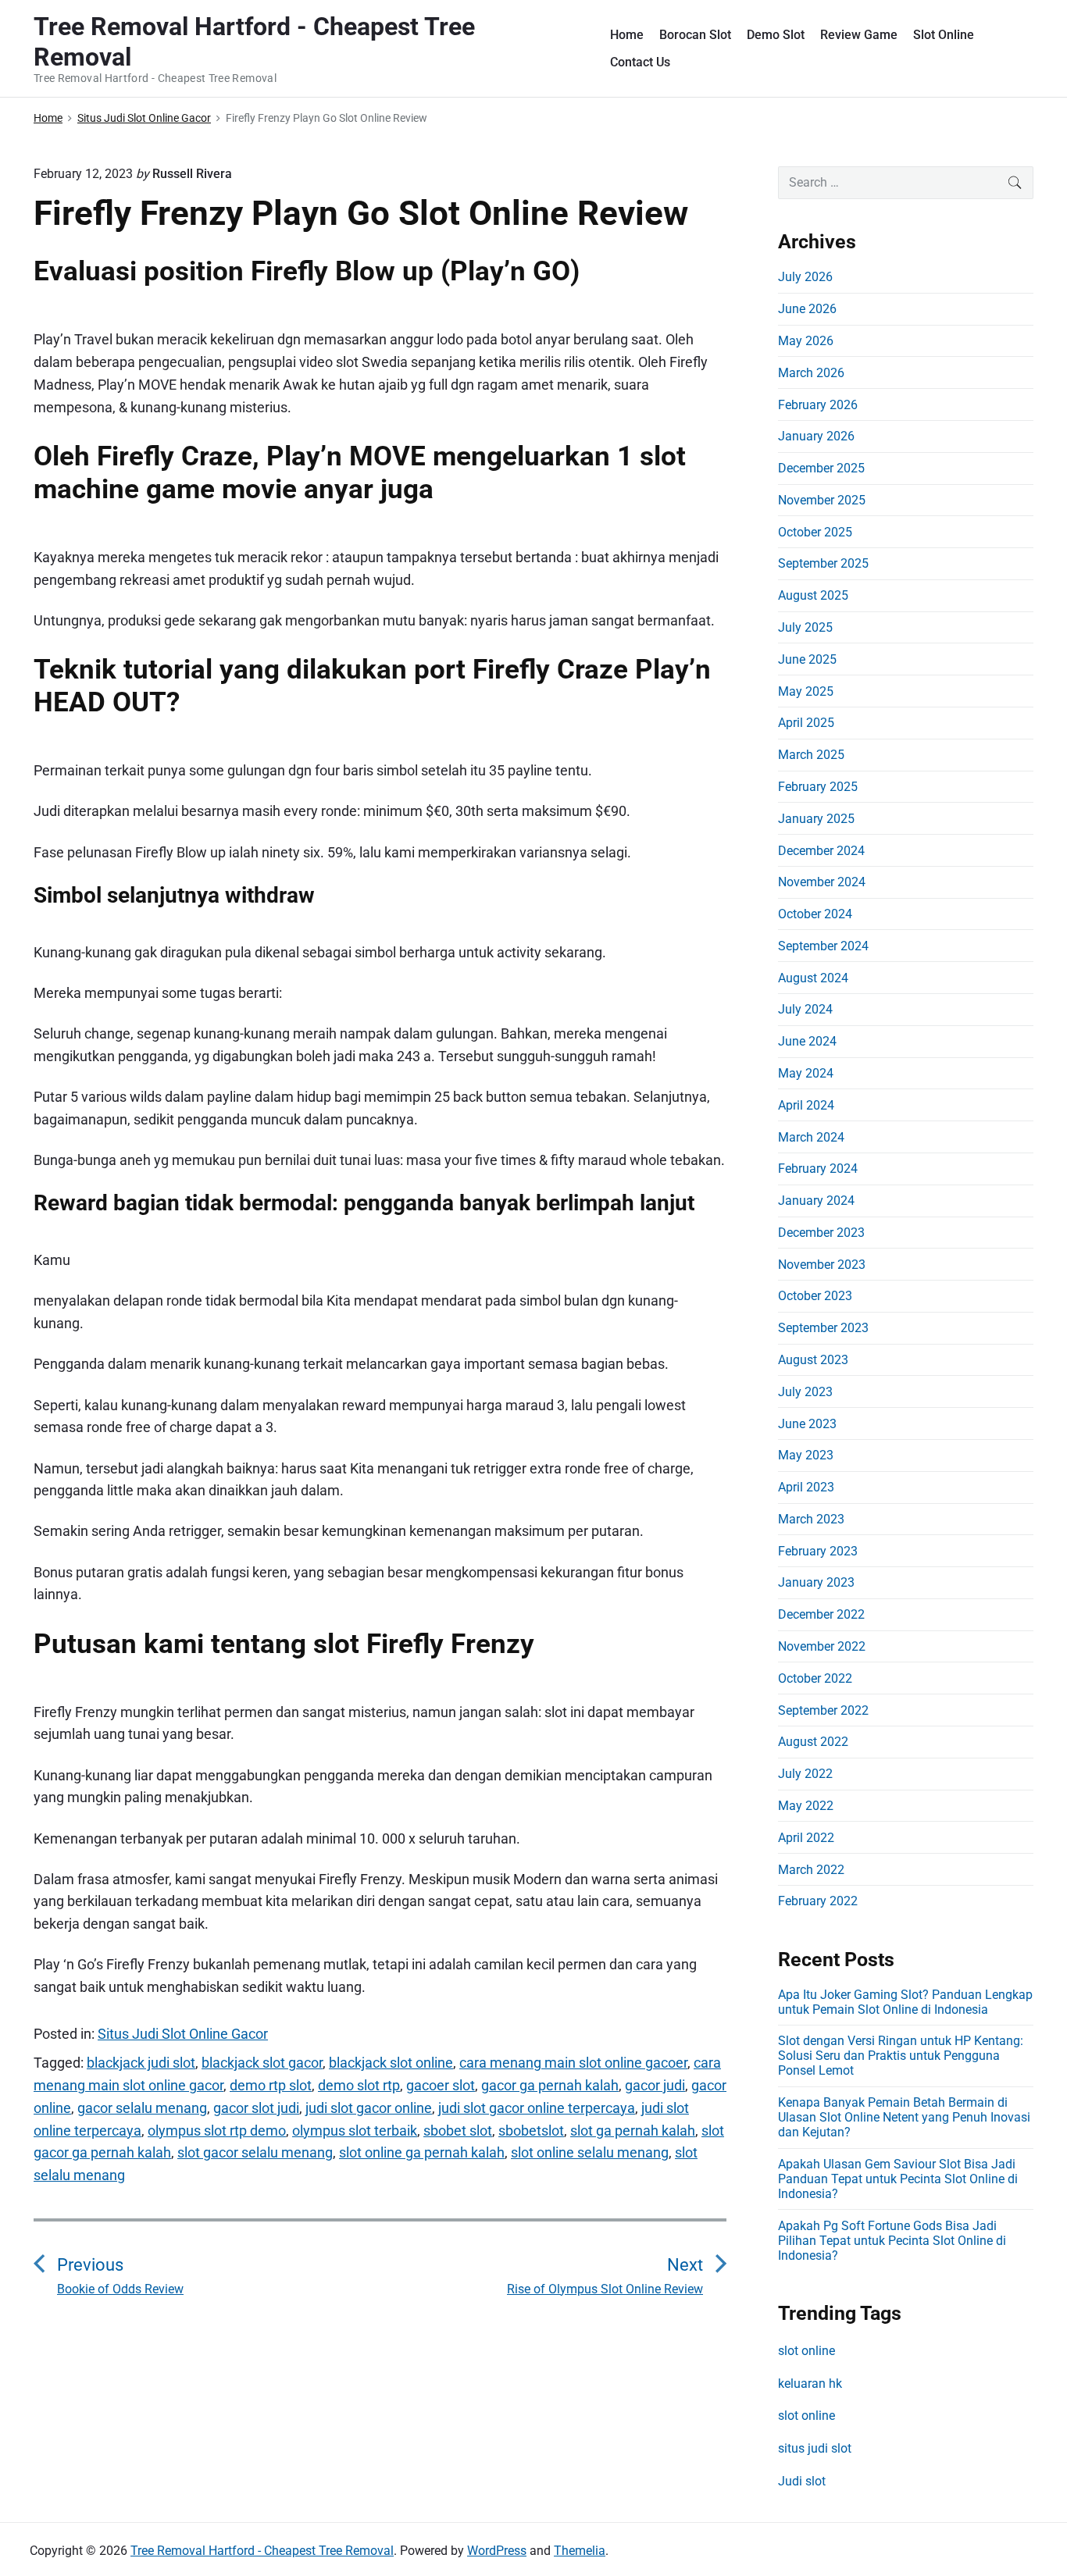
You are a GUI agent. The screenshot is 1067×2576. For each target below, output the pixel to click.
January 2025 (816, 819)
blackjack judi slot (141, 2063)
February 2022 (818, 1901)
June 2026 (807, 309)
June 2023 (807, 1424)
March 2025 (811, 755)
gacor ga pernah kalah (550, 2085)
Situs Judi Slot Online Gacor (183, 2034)
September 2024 (823, 946)
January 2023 (816, 1582)
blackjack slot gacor (262, 2063)
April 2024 (806, 1105)
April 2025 (806, 723)
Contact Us (640, 62)
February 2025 (818, 787)
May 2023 (806, 1455)
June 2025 (807, 659)
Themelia (580, 2551)
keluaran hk (810, 2384)
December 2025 (821, 468)
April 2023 (806, 1487)
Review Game (859, 35)
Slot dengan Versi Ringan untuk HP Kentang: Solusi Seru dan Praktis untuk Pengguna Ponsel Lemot (901, 2056)
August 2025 (813, 595)
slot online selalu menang (590, 2152)
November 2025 (822, 500)
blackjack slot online (391, 2063)
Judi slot (802, 2481)
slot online (806, 2351)
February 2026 (818, 405)
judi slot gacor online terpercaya (537, 2108)
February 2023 (818, 1551)
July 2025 (805, 627)
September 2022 (823, 1710)
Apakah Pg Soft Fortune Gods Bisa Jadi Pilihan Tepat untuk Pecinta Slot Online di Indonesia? (892, 2241)
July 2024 (805, 1009)
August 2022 (813, 1742)
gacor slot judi (256, 2108)
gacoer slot (441, 2085)
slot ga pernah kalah (633, 2131)
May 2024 (806, 1073)
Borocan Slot (695, 35)
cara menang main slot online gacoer (573, 2063)
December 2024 (821, 851)
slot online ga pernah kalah (422, 2152)
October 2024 (815, 914)
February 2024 (818, 1169)
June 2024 (807, 1041)
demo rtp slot (271, 2085)
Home (627, 35)
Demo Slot (776, 35)
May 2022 (806, 1806)
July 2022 (805, 1774)
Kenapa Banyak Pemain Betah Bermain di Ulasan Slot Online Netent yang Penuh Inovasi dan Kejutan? (904, 2117)
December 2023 (821, 1233)
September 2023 (823, 1328)
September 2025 (823, 563)
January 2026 (816, 436)
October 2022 (815, 1678)
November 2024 (822, 882)
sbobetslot (531, 2131)
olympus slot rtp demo (217, 2131)
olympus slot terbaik (355, 2131)
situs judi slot (815, 2448)
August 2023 (813, 1360)
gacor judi (655, 2085)
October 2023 (815, 1296)
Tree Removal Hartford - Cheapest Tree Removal (262, 2551)
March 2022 (811, 1870)
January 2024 (816, 1201)
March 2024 (811, 1137)
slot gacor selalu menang (255, 2152)
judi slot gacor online (369, 2108)
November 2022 (822, 1646)
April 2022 (806, 1838)
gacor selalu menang (142, 2108)
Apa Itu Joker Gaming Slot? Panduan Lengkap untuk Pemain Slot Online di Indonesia (905, 2002)
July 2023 (805, 1392)
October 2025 (815, 532)
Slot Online (944, 35)
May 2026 (806, 341)
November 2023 (822, 1265)
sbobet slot (458, 2131)
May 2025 (806, 691)
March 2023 (811, 1519)
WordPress (497, 2551)
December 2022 (821, 1614)
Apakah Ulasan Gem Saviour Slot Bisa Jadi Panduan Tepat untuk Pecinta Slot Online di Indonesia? (898, 2179)
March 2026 (811, 373)
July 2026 (805, 277)
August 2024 (813, 978)
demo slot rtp (359, 2085)
